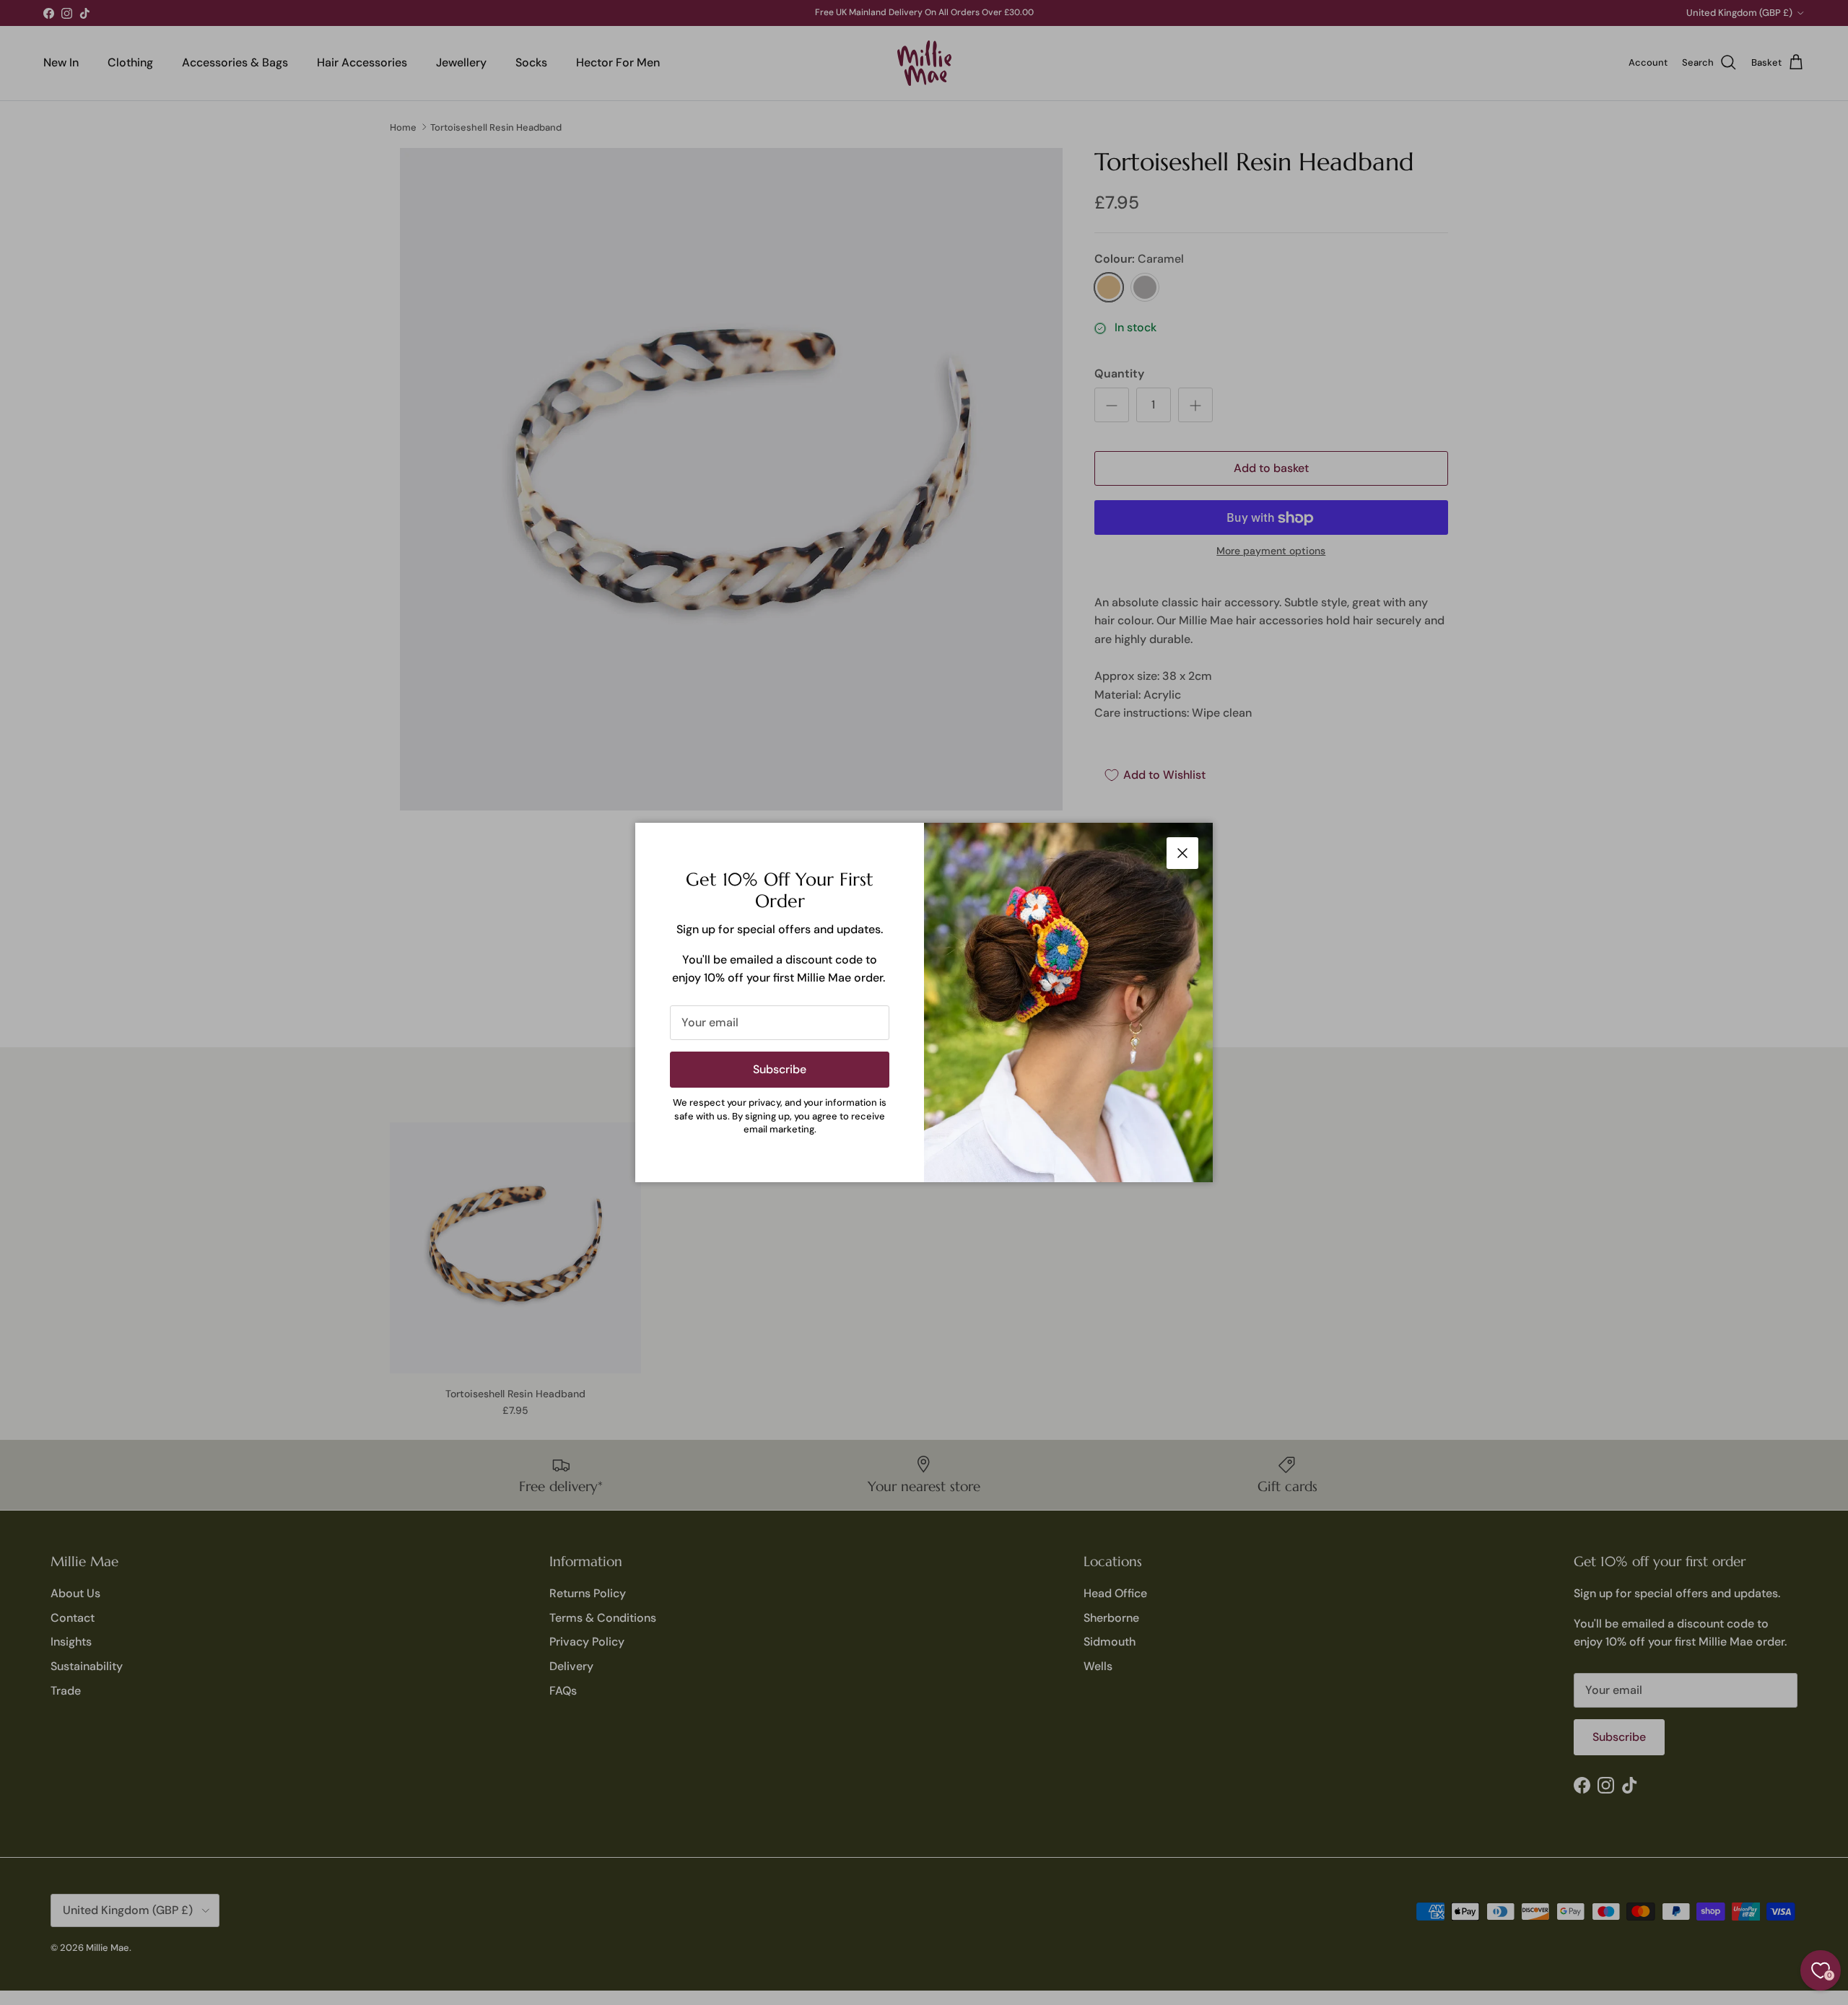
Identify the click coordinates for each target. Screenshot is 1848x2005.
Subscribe (780, 1069)
